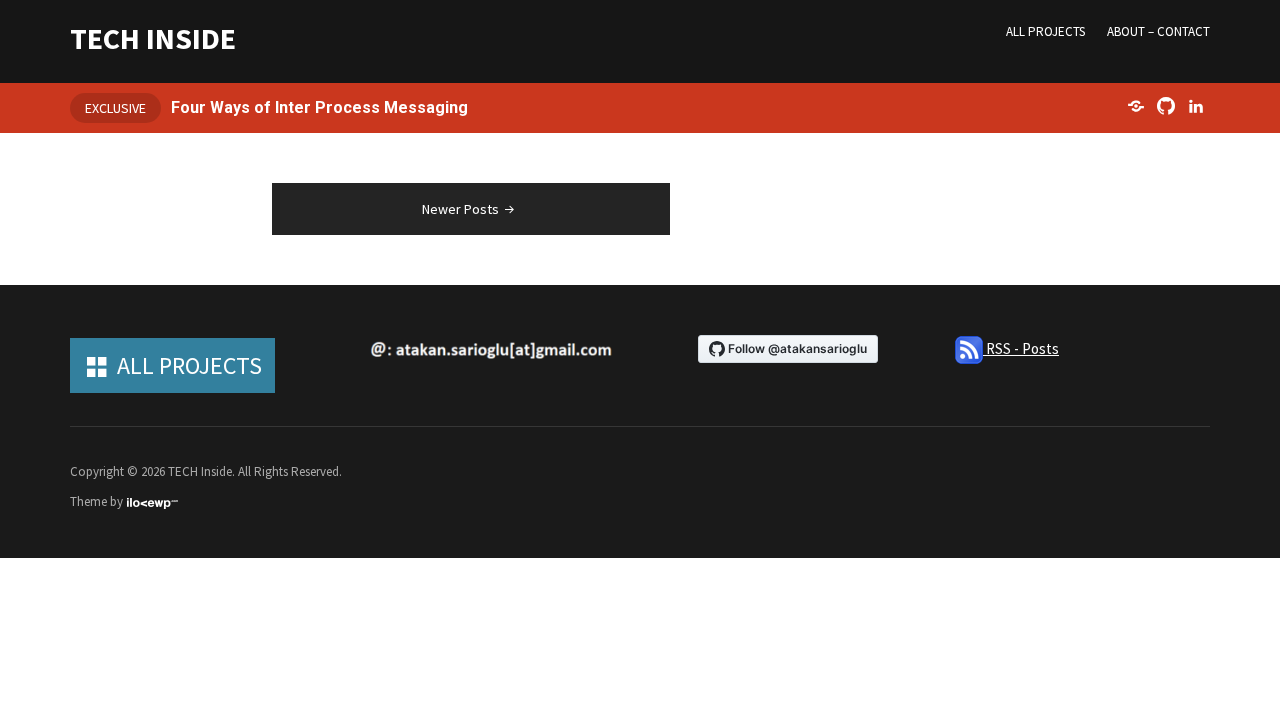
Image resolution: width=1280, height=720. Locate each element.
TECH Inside (153, 38)
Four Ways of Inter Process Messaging (319, 107)
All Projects (1045, 31)
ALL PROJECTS (189, 365)
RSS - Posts (1021, 348)
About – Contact (1158, 31)
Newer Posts (460, 209)
